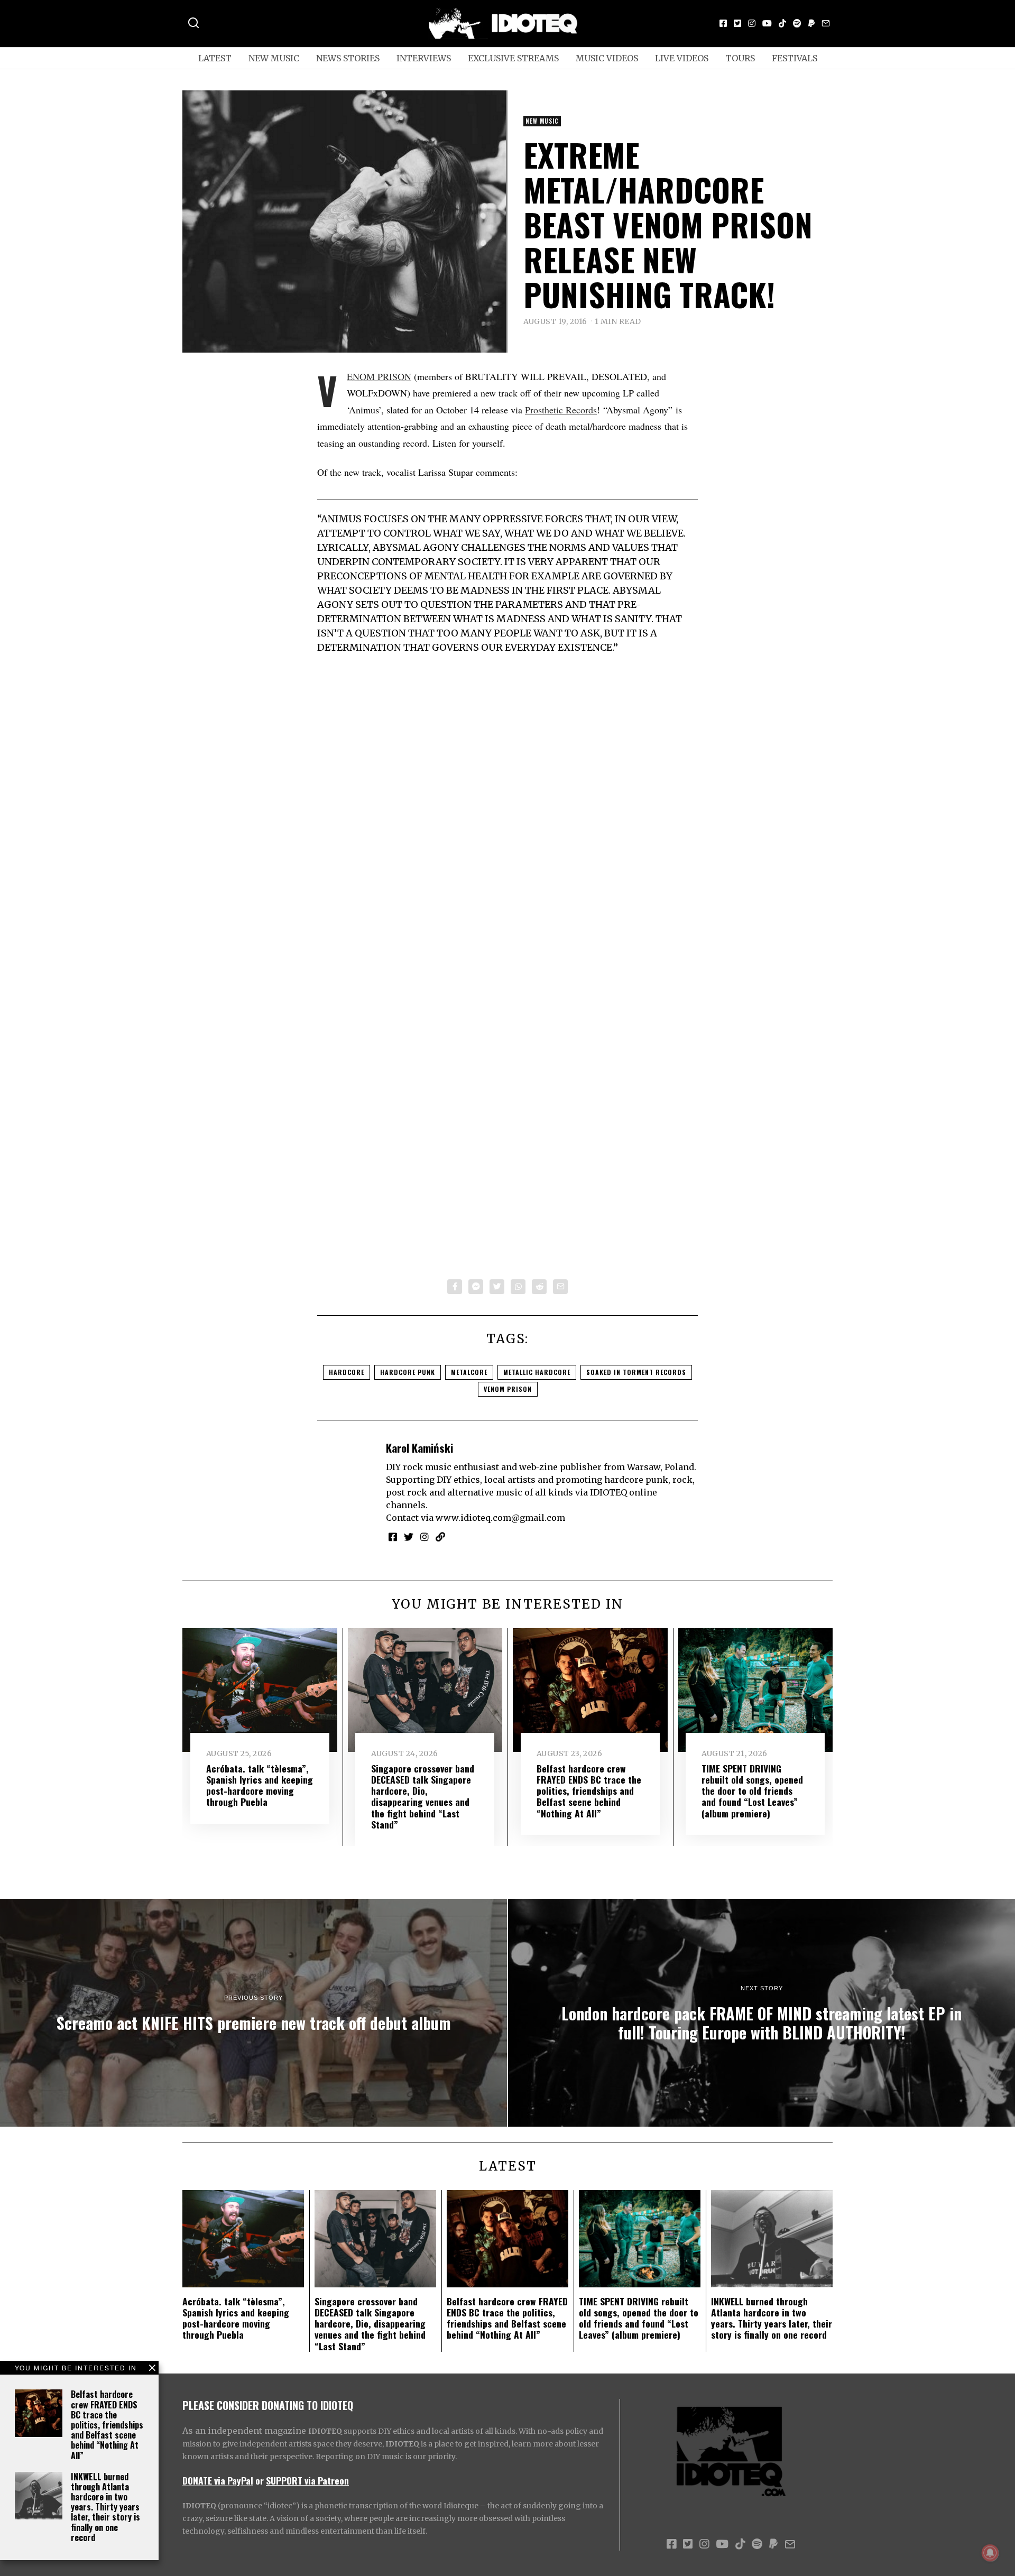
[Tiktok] (782, 23)
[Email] (826, 23)
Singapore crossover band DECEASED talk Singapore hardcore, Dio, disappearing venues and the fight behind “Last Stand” (423, 1796)
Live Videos (682, 58)
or (260, 2480)
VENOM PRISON (379, 376)
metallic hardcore (537, 1372)
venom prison (508, 1389)
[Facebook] (723, 23)
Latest (215, 58)
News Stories (348, 58)
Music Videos (607, 58)
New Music (274, 58)
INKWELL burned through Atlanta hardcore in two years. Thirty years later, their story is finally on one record (105, 2507)
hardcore (347, 1372)
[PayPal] (811, 23)
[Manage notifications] (990, 2553)
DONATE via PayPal (218, 2480)
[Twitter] (737, 23)
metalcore (469, 1372)
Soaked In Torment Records (636, 1372)
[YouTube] (767, 23)
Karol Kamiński (419, 1448)
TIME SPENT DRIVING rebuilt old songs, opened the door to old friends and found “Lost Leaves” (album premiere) (752, 1790)
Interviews (424, 58)
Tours (740, 58)
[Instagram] (752, 23)
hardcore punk (408, 1372)
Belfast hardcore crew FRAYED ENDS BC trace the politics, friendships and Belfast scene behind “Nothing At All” (107, 2425)
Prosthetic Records (561, 410)
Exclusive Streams (513, 58)
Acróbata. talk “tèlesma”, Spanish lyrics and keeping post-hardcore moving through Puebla (260, 1785)
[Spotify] (797, 23)
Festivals (795, 58)
